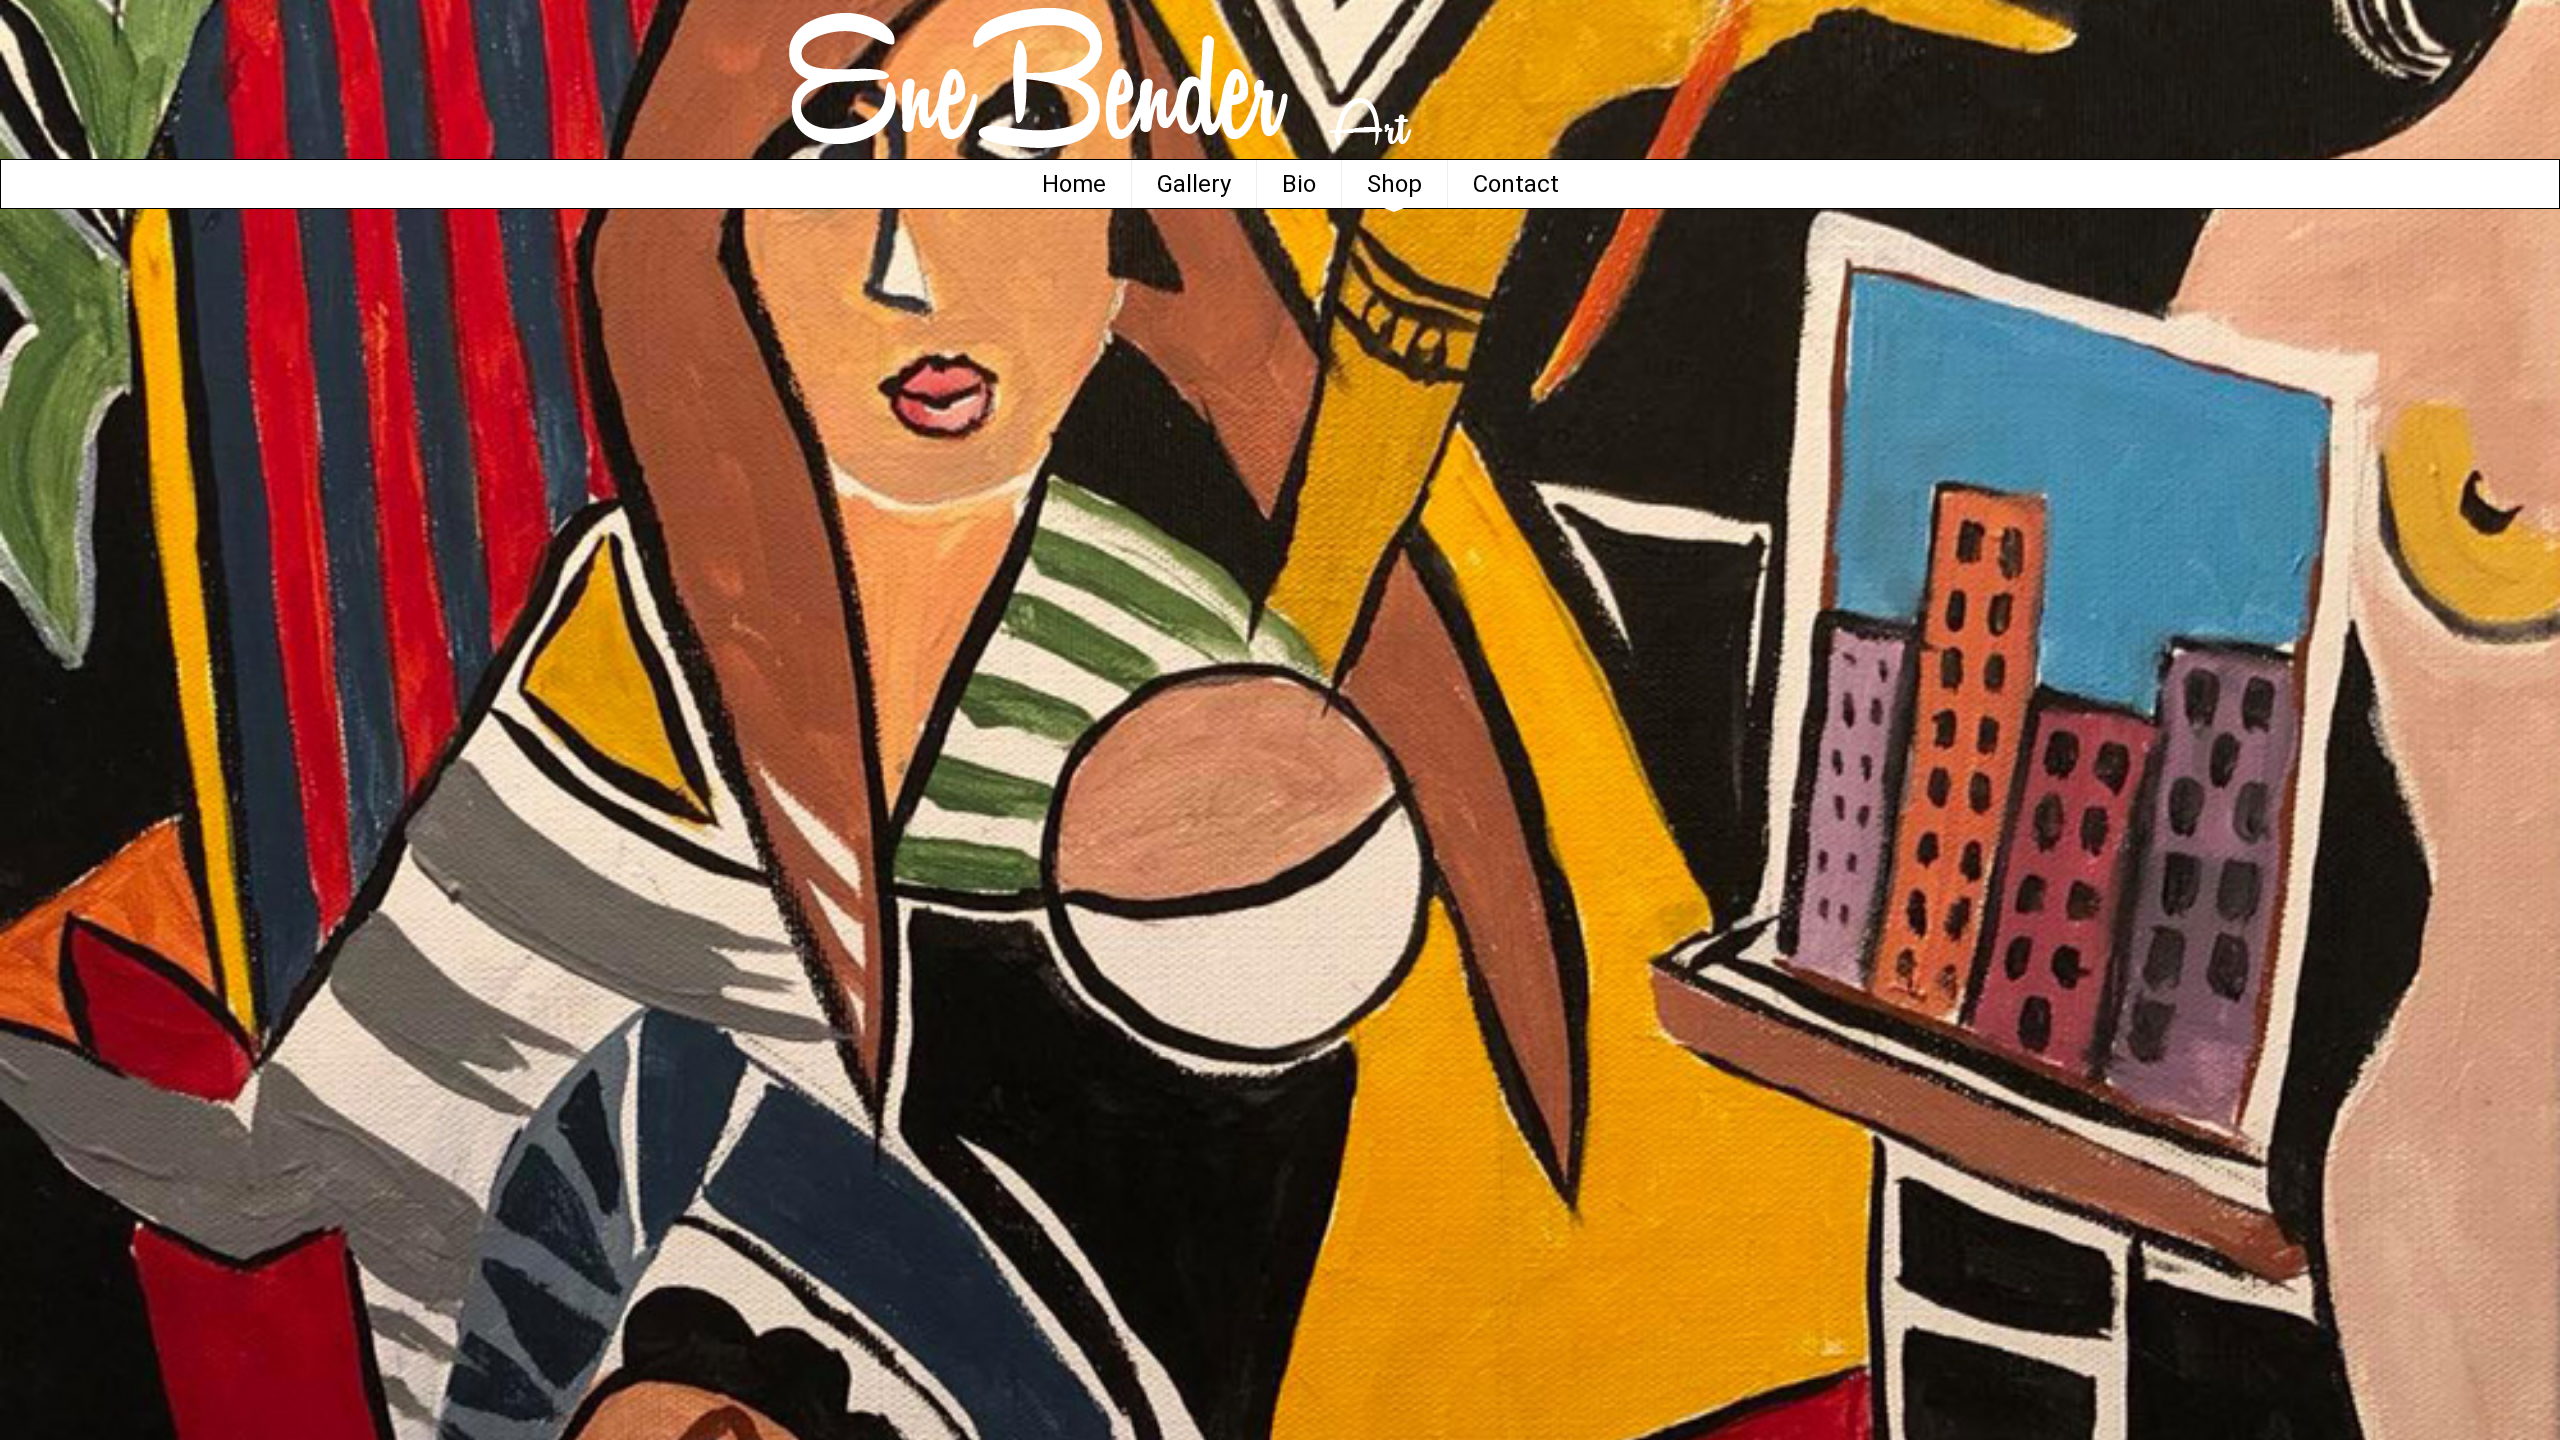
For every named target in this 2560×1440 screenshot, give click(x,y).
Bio (1299, 184)
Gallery (1194, 184)
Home (1074, 184)
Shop (1394, 184)
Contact (1516, 184)
